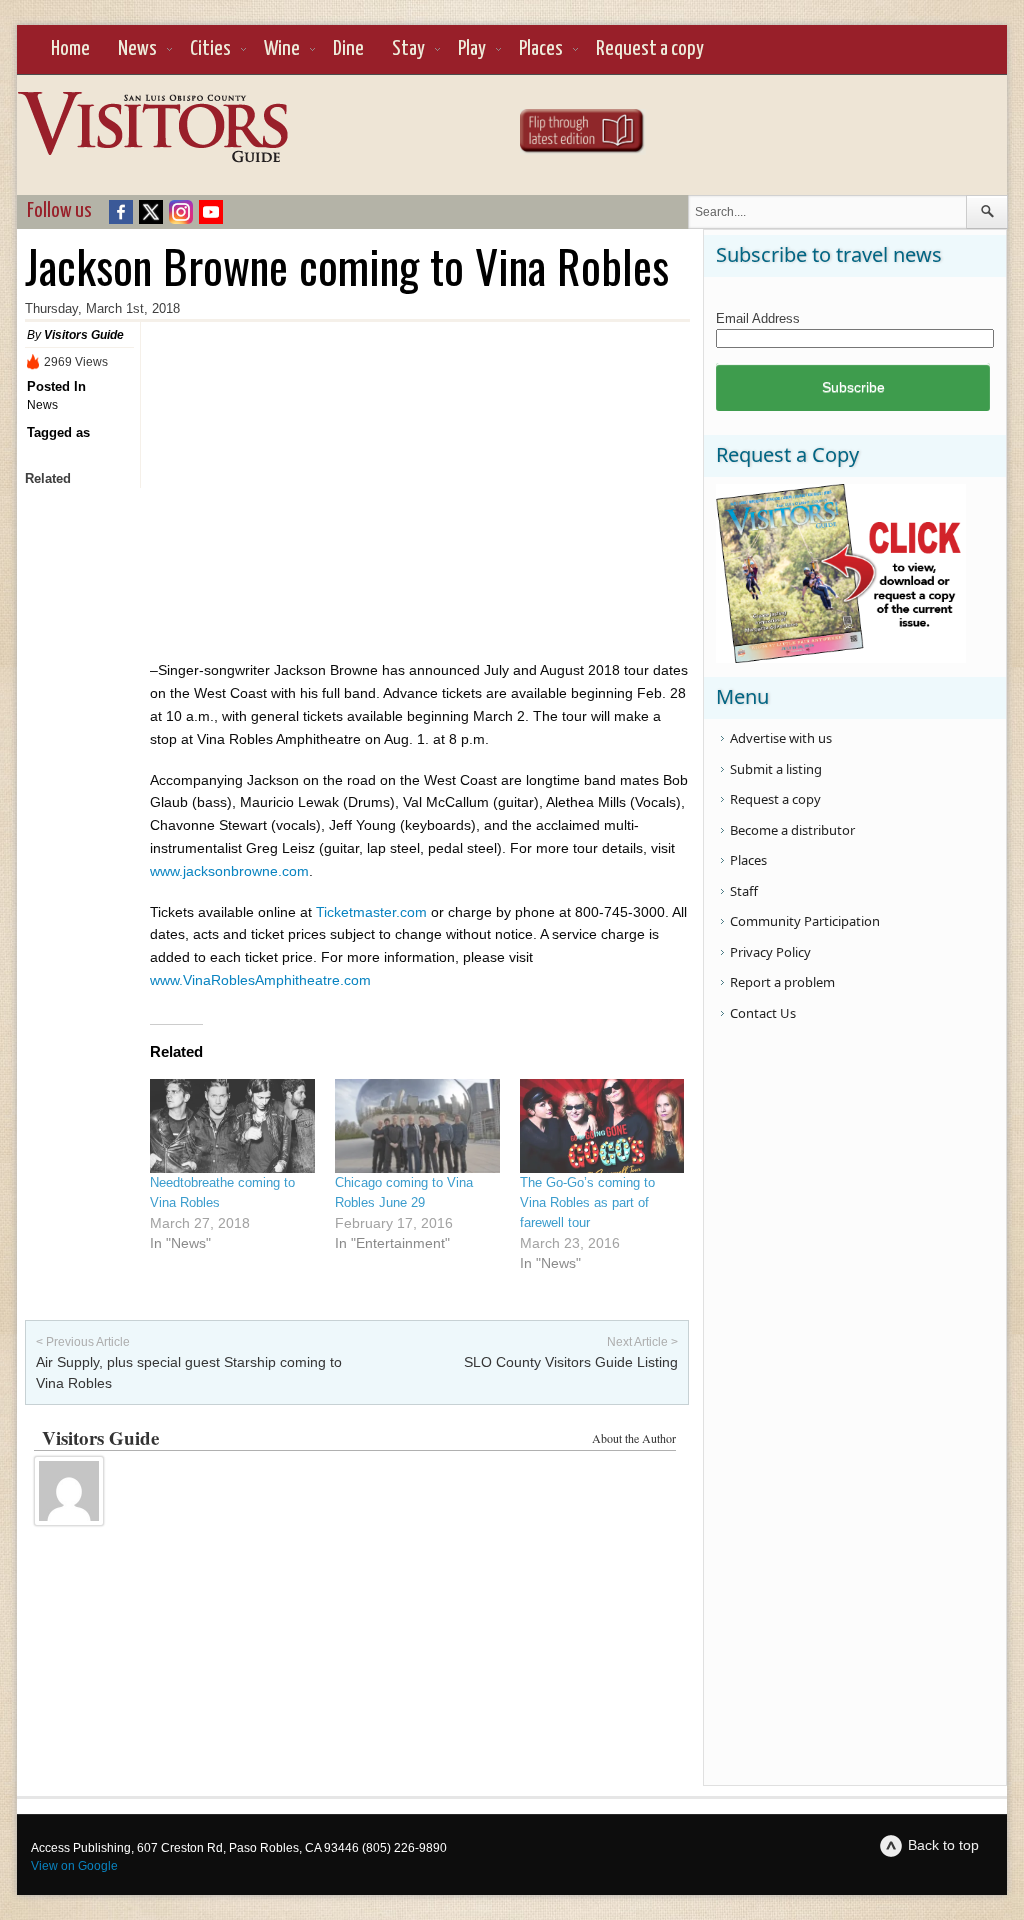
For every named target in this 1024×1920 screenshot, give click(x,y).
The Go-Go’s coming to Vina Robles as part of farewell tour (587, 1202)
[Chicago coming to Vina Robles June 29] (417, 1126)
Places (541, 49)
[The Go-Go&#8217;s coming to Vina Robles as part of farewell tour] (602, 1126)
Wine (282, 49)
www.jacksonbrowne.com (229, 871)
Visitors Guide (84, 335)
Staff (744, 891)
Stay (408, 49)
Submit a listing (776, 769)
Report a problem (782, 982)
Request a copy (650, 49)
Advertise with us (781, 738)
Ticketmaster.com (371, 912)
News (137, 49)
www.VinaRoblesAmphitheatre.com (260, 980)
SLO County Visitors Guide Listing (571, 1362)
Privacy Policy (770, 952)
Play (472, 49)
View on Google (74, 1866)
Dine (348, 49)
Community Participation (805, 921)
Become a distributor (792, 830)
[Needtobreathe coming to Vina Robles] (232, 1126)
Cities (210, 49)
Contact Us (763, 1013)
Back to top (943, 1845)
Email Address (758, 318)
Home (70, 49)
